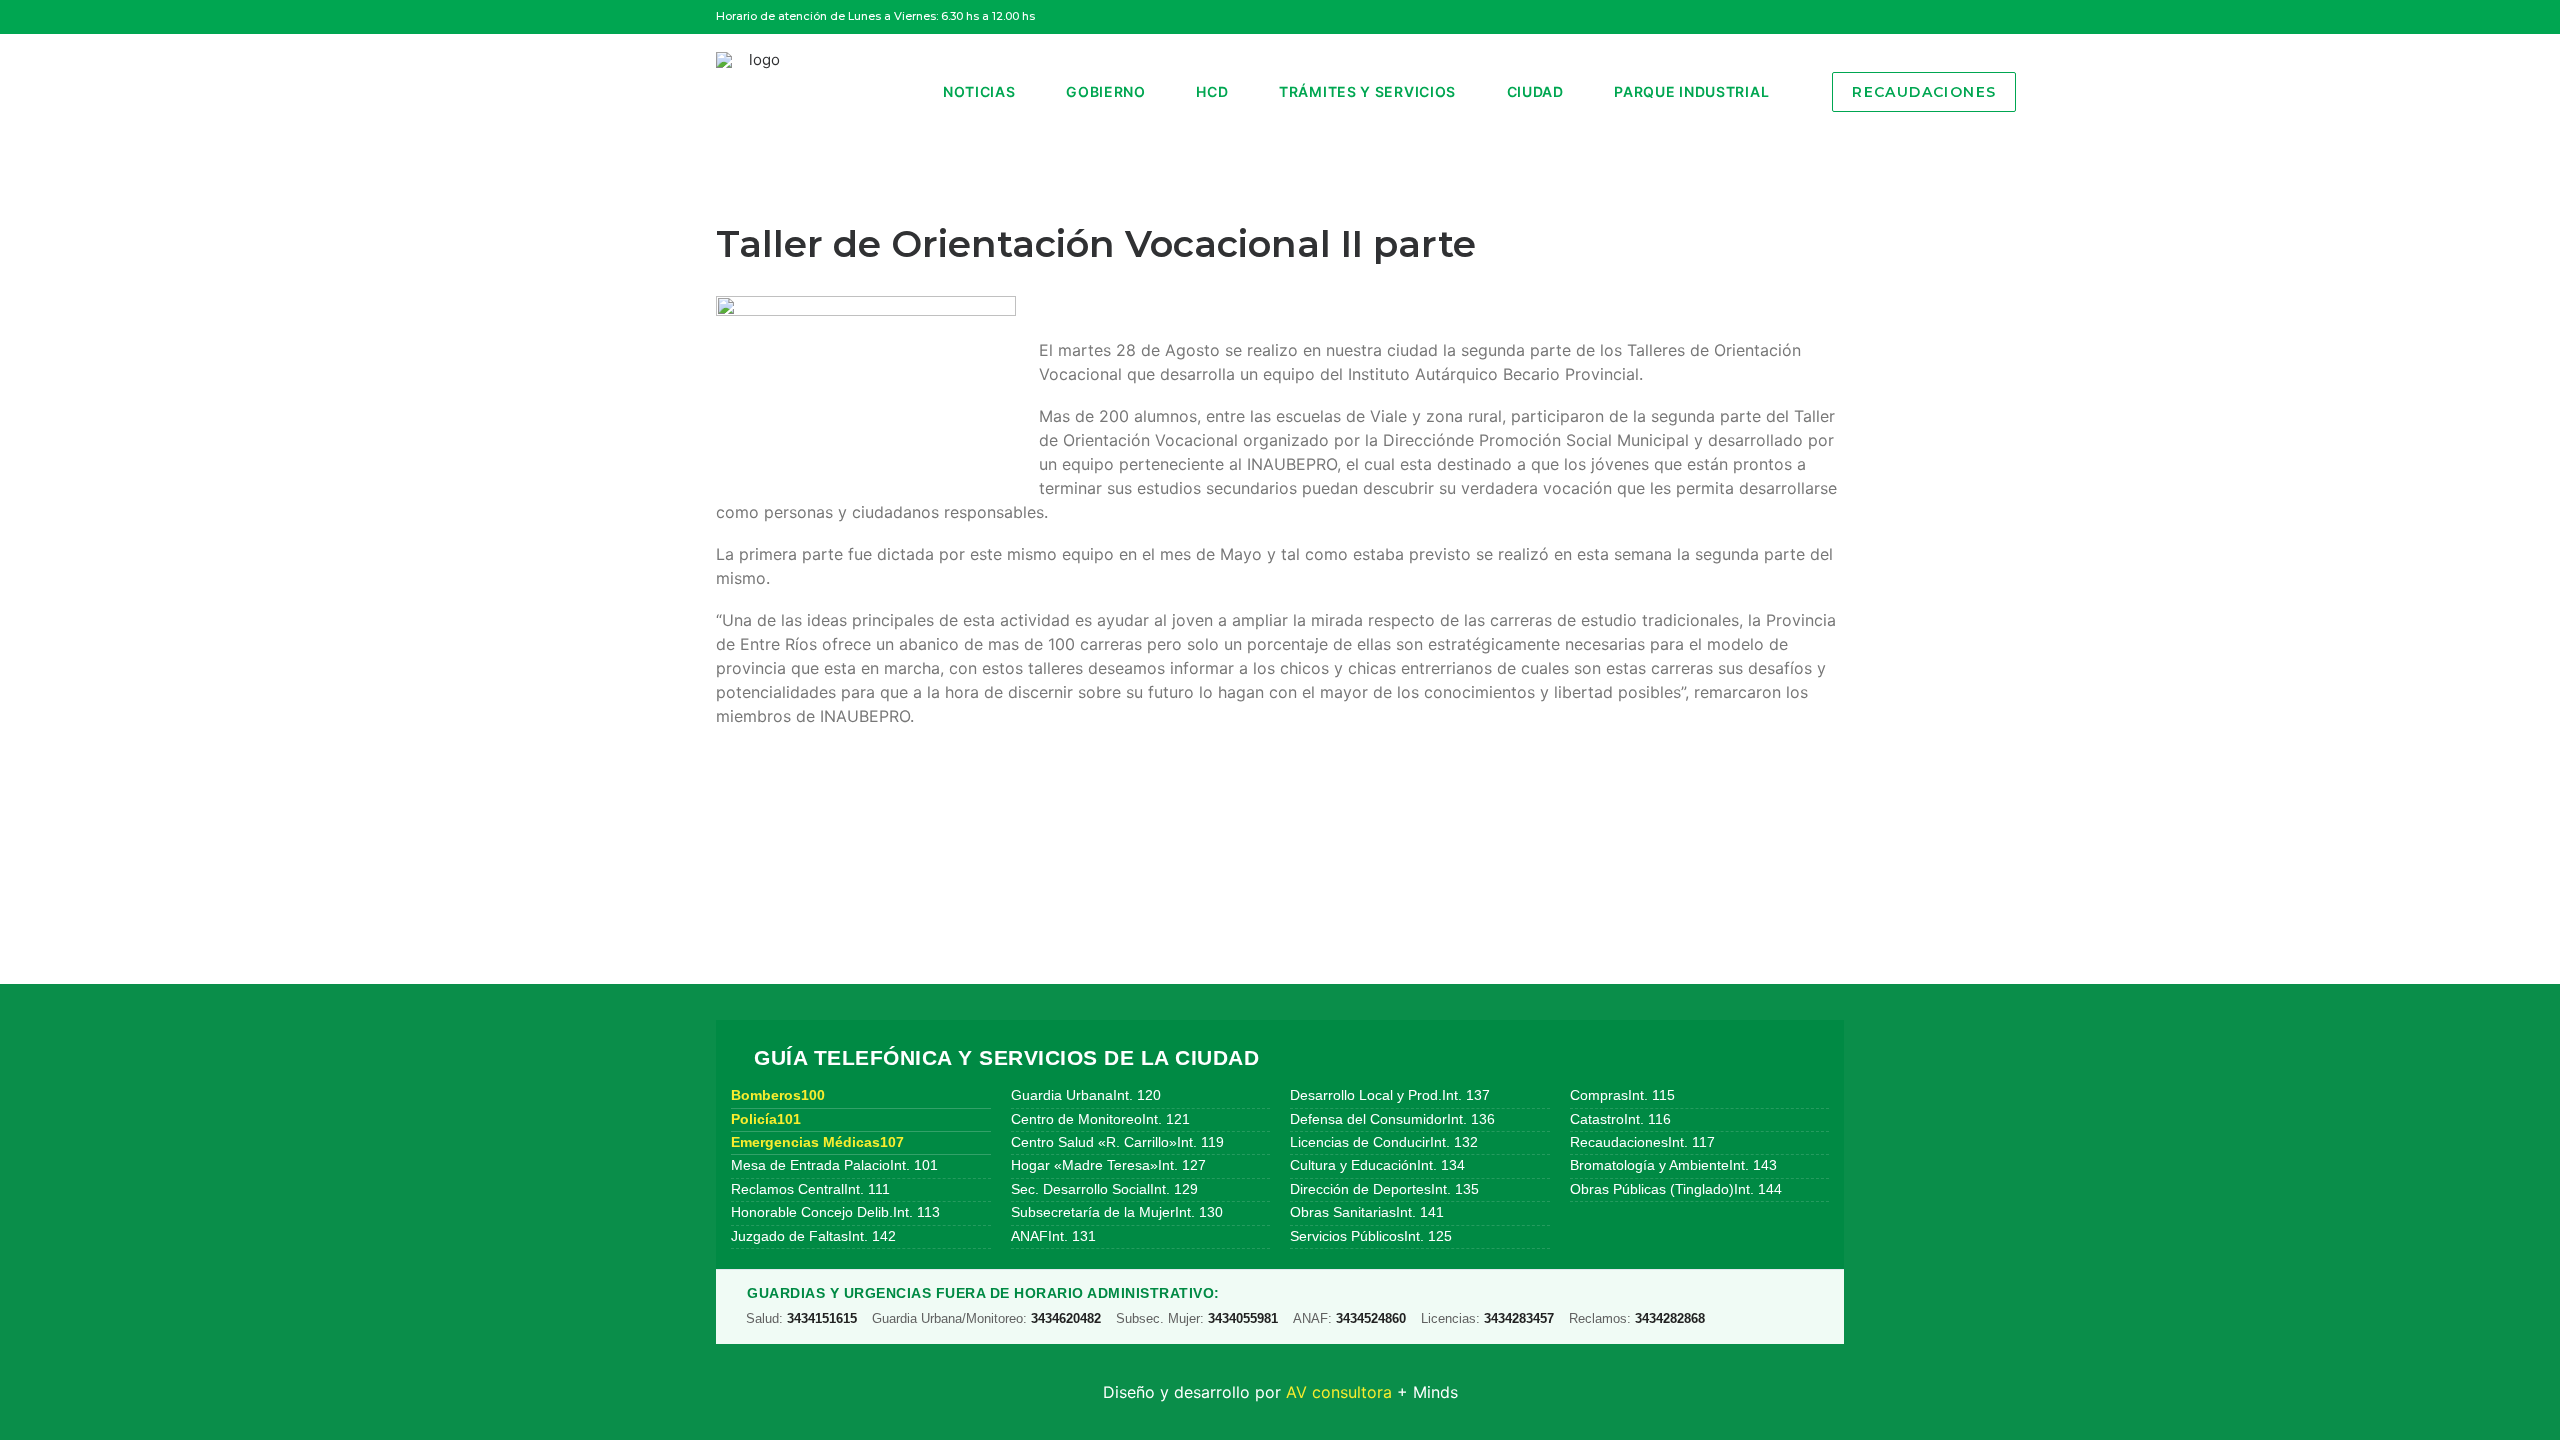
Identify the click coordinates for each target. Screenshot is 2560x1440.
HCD (1212, 91)
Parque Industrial (1691, 91)
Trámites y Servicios (1367, 91)
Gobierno (1106, 91)
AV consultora (1339, 1392)
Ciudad (1535, 91)
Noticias (979, 91)
